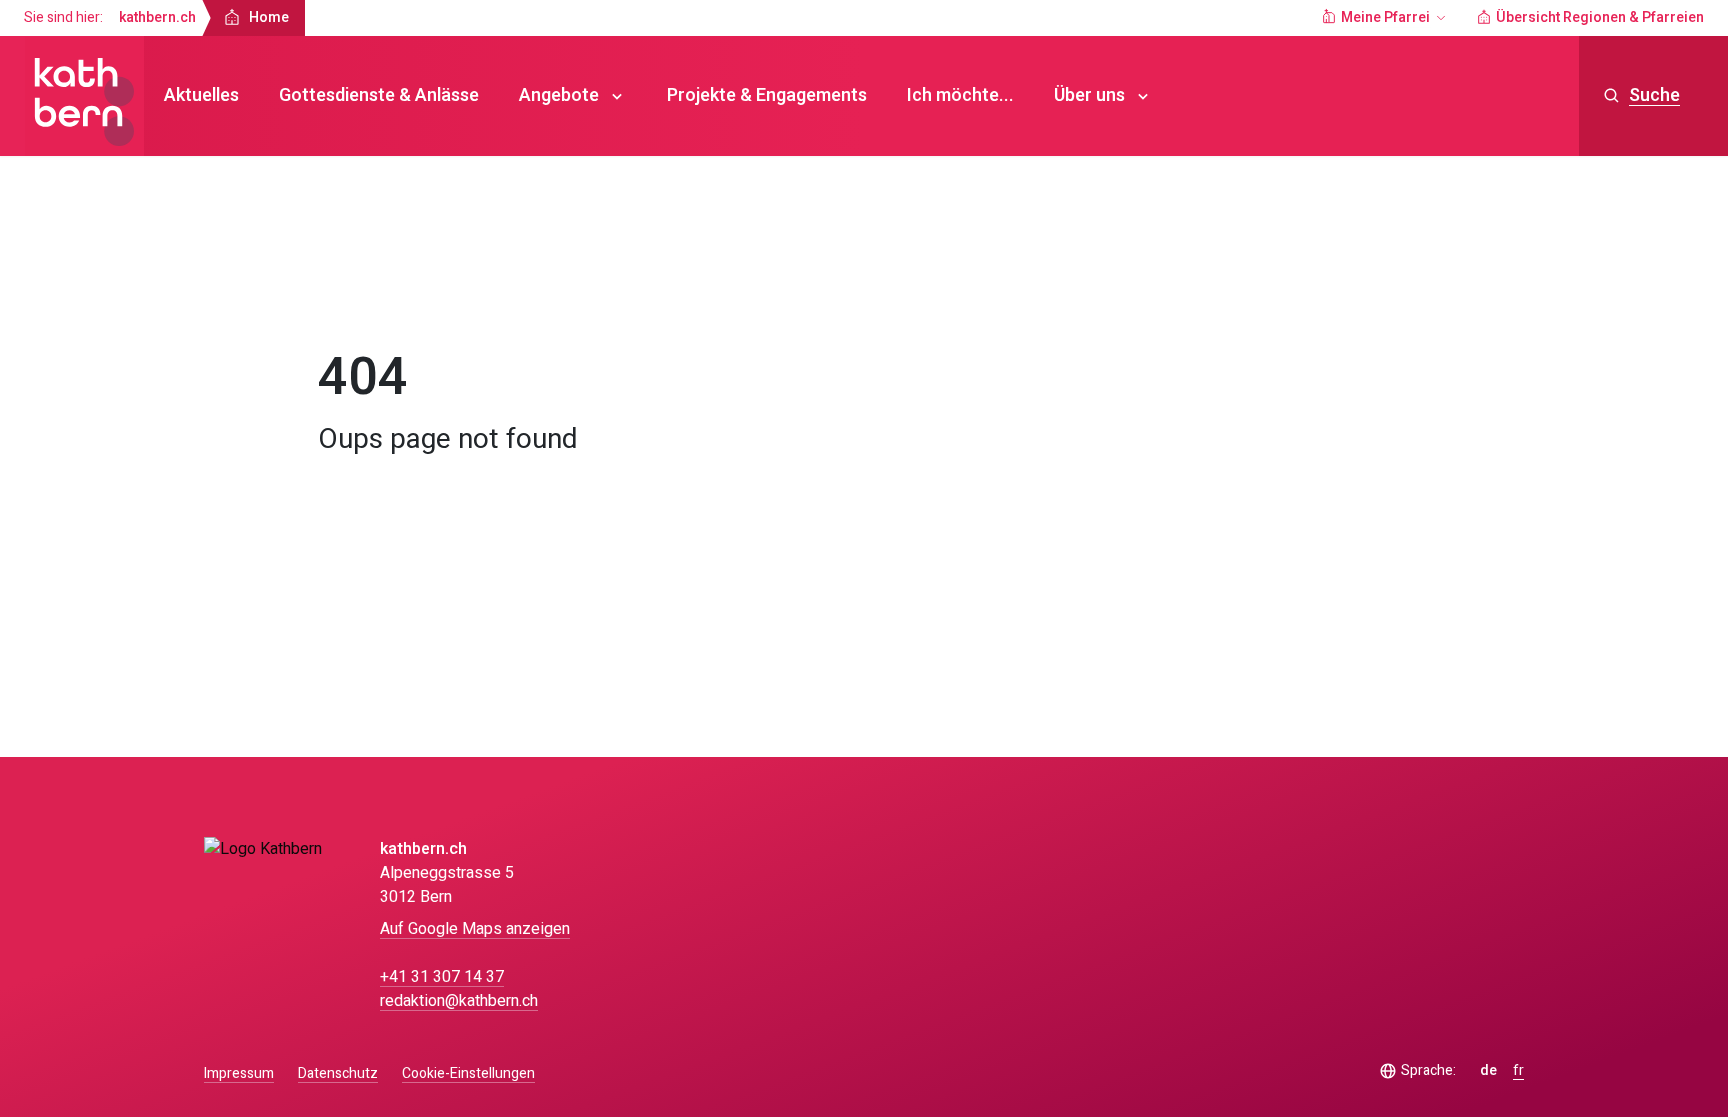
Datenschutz (338, 1073)
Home (356, 294)
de (1488, 1071)
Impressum (239, 1073)
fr (1518, 1071)
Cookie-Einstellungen (468, 1074)
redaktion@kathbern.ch (459, 1001)
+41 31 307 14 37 (442, 977)
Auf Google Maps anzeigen (475, 929)
